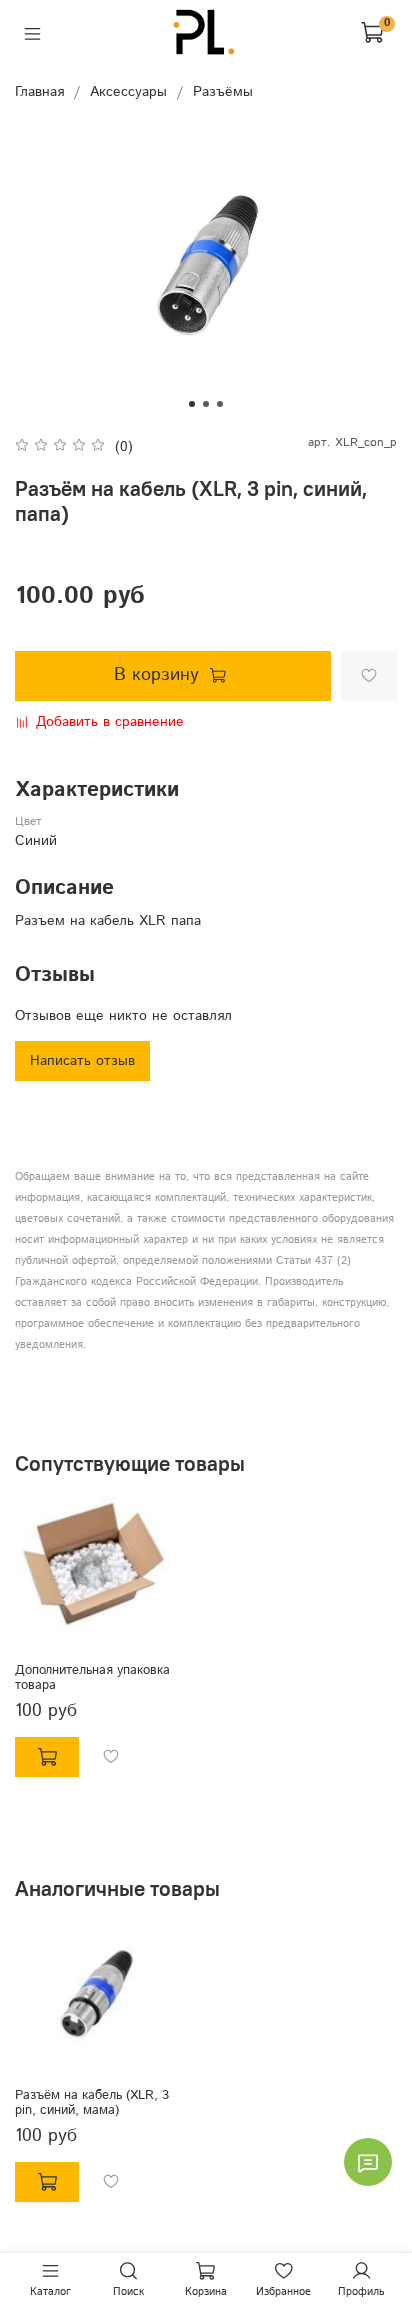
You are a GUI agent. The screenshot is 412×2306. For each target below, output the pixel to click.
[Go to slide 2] (206, 404)
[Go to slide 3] (220, 404)
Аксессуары (128, 92)
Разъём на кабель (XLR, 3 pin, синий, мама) (92, 2103)
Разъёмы (223, 92)
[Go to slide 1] (192, 404)
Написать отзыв (82, 1061)
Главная (39, 92)
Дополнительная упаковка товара (92, 1678)
